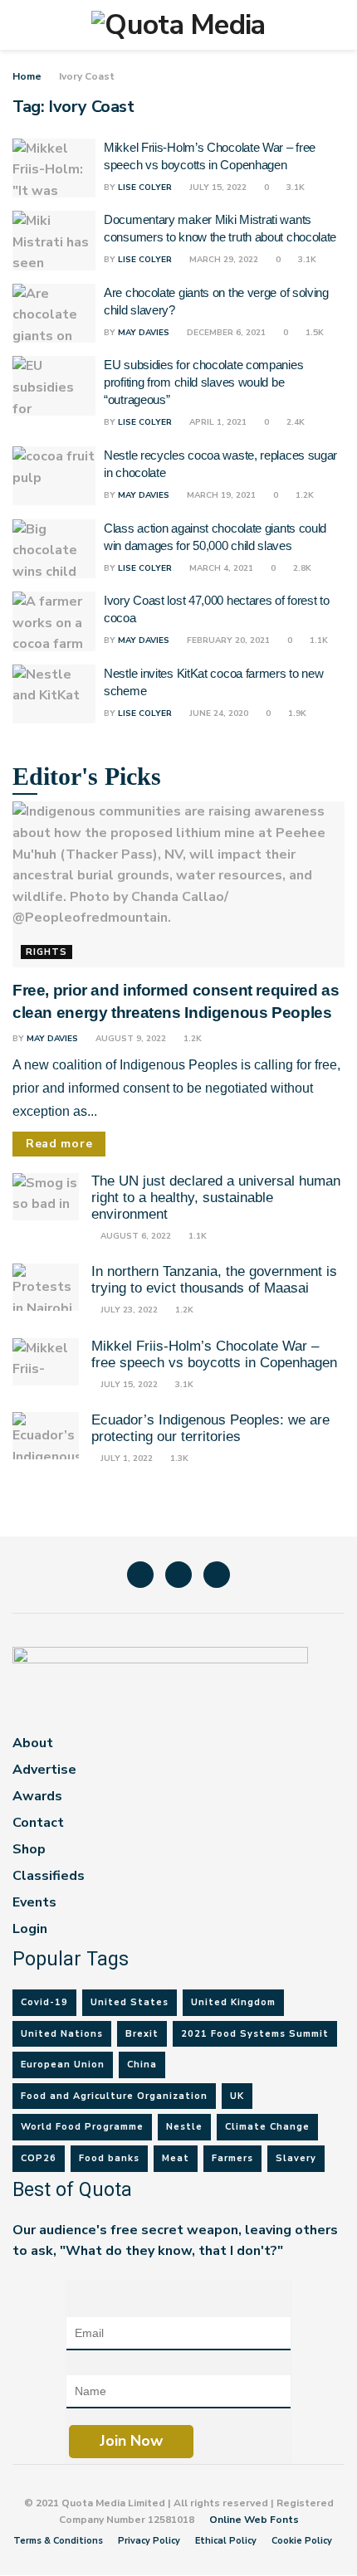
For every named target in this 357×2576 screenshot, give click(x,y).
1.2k (303, 495)
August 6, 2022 (134, 1236)
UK (237, 2096)
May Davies (144, 333)
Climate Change (267, 2127)
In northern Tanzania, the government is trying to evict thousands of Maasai (214, 1280)
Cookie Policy (302, 2541)
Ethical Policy (226, 2541)
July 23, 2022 (128, 1310)
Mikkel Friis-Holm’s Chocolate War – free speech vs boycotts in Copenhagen (214, 1354)
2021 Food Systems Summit (255, 2034)
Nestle (184, 2127)
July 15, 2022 (217, 187)
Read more (59, 1144)
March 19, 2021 (220, 495)
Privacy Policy (149, 2541)
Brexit (142, 2034)
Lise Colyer (145, 187)
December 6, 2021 (225, 333)
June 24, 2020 (218, 713)
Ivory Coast (87, 76)
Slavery (296, 2158)
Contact (38, 1823)
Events (34, 1902)
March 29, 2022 (223, 260)
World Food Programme (82, 2127)
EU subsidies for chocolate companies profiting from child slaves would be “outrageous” (203, 382)
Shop (29, 1849)
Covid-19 (44, 2002)
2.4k (294, 422)
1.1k (318, 640)
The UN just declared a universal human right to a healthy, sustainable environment (216, 1198)
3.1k (294, 187)
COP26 (39, 2158)
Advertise (44, 1770)
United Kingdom (233, 2002)
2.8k (301, 568)
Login (30, 1929)
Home (27, 76)
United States (130, 2002)
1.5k (313, 333)
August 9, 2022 (130, 1039)
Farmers (232, 2158)
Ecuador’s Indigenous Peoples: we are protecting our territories (210, 1428)
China (142, 2065)
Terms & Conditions (58, 2541)
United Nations (62, 2034)
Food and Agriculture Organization (114, 2096)
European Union (63, 2065)
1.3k (178, 1458)
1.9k (296, 713)
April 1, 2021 (217, 422)
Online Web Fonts (254, 2520)
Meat (176, 2158)
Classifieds (49, 1876)
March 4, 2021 (220, 568)
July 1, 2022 (125, 1458)
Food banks (109, 2158)
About (33, 1743)
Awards (37, 1796)
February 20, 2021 (227, 640)
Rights (46, 952)
